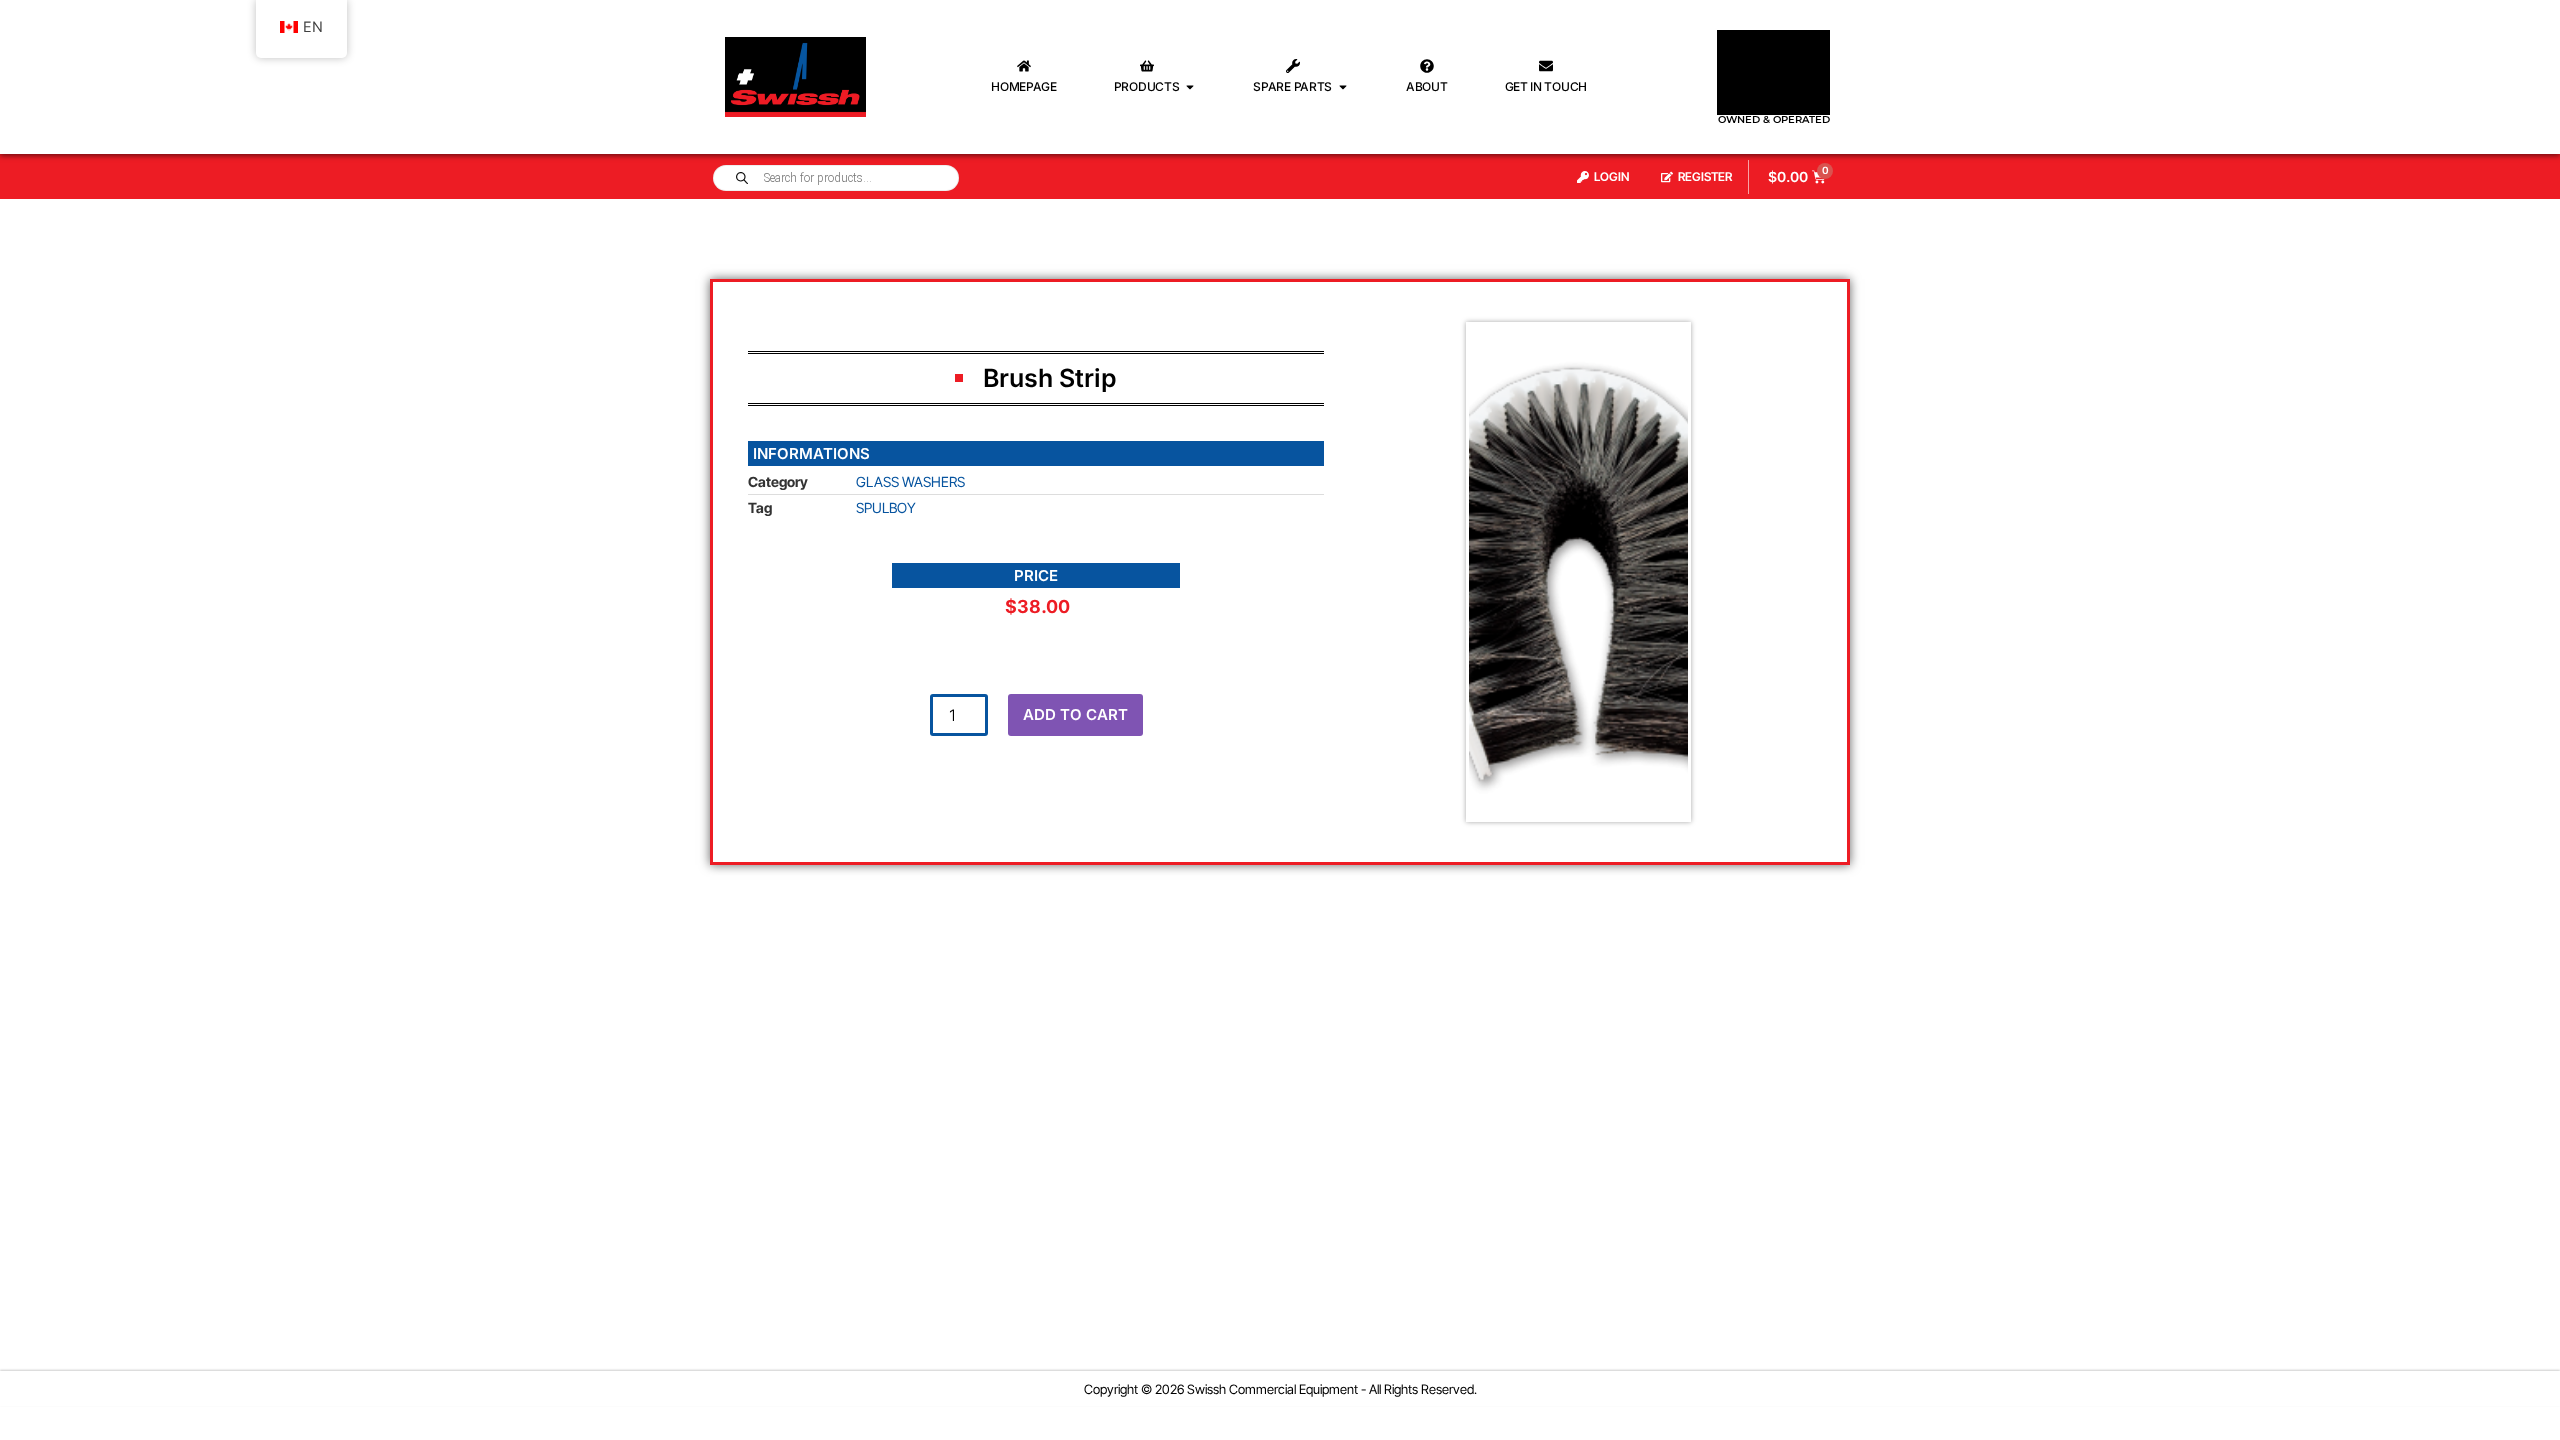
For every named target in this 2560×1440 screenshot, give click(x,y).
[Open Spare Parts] (1343, 87)
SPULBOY (886, 507)
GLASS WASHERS (910, 481)
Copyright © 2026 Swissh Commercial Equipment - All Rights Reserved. (1280, 1389)
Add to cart (1075, 714)
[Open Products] (1190, 87)
